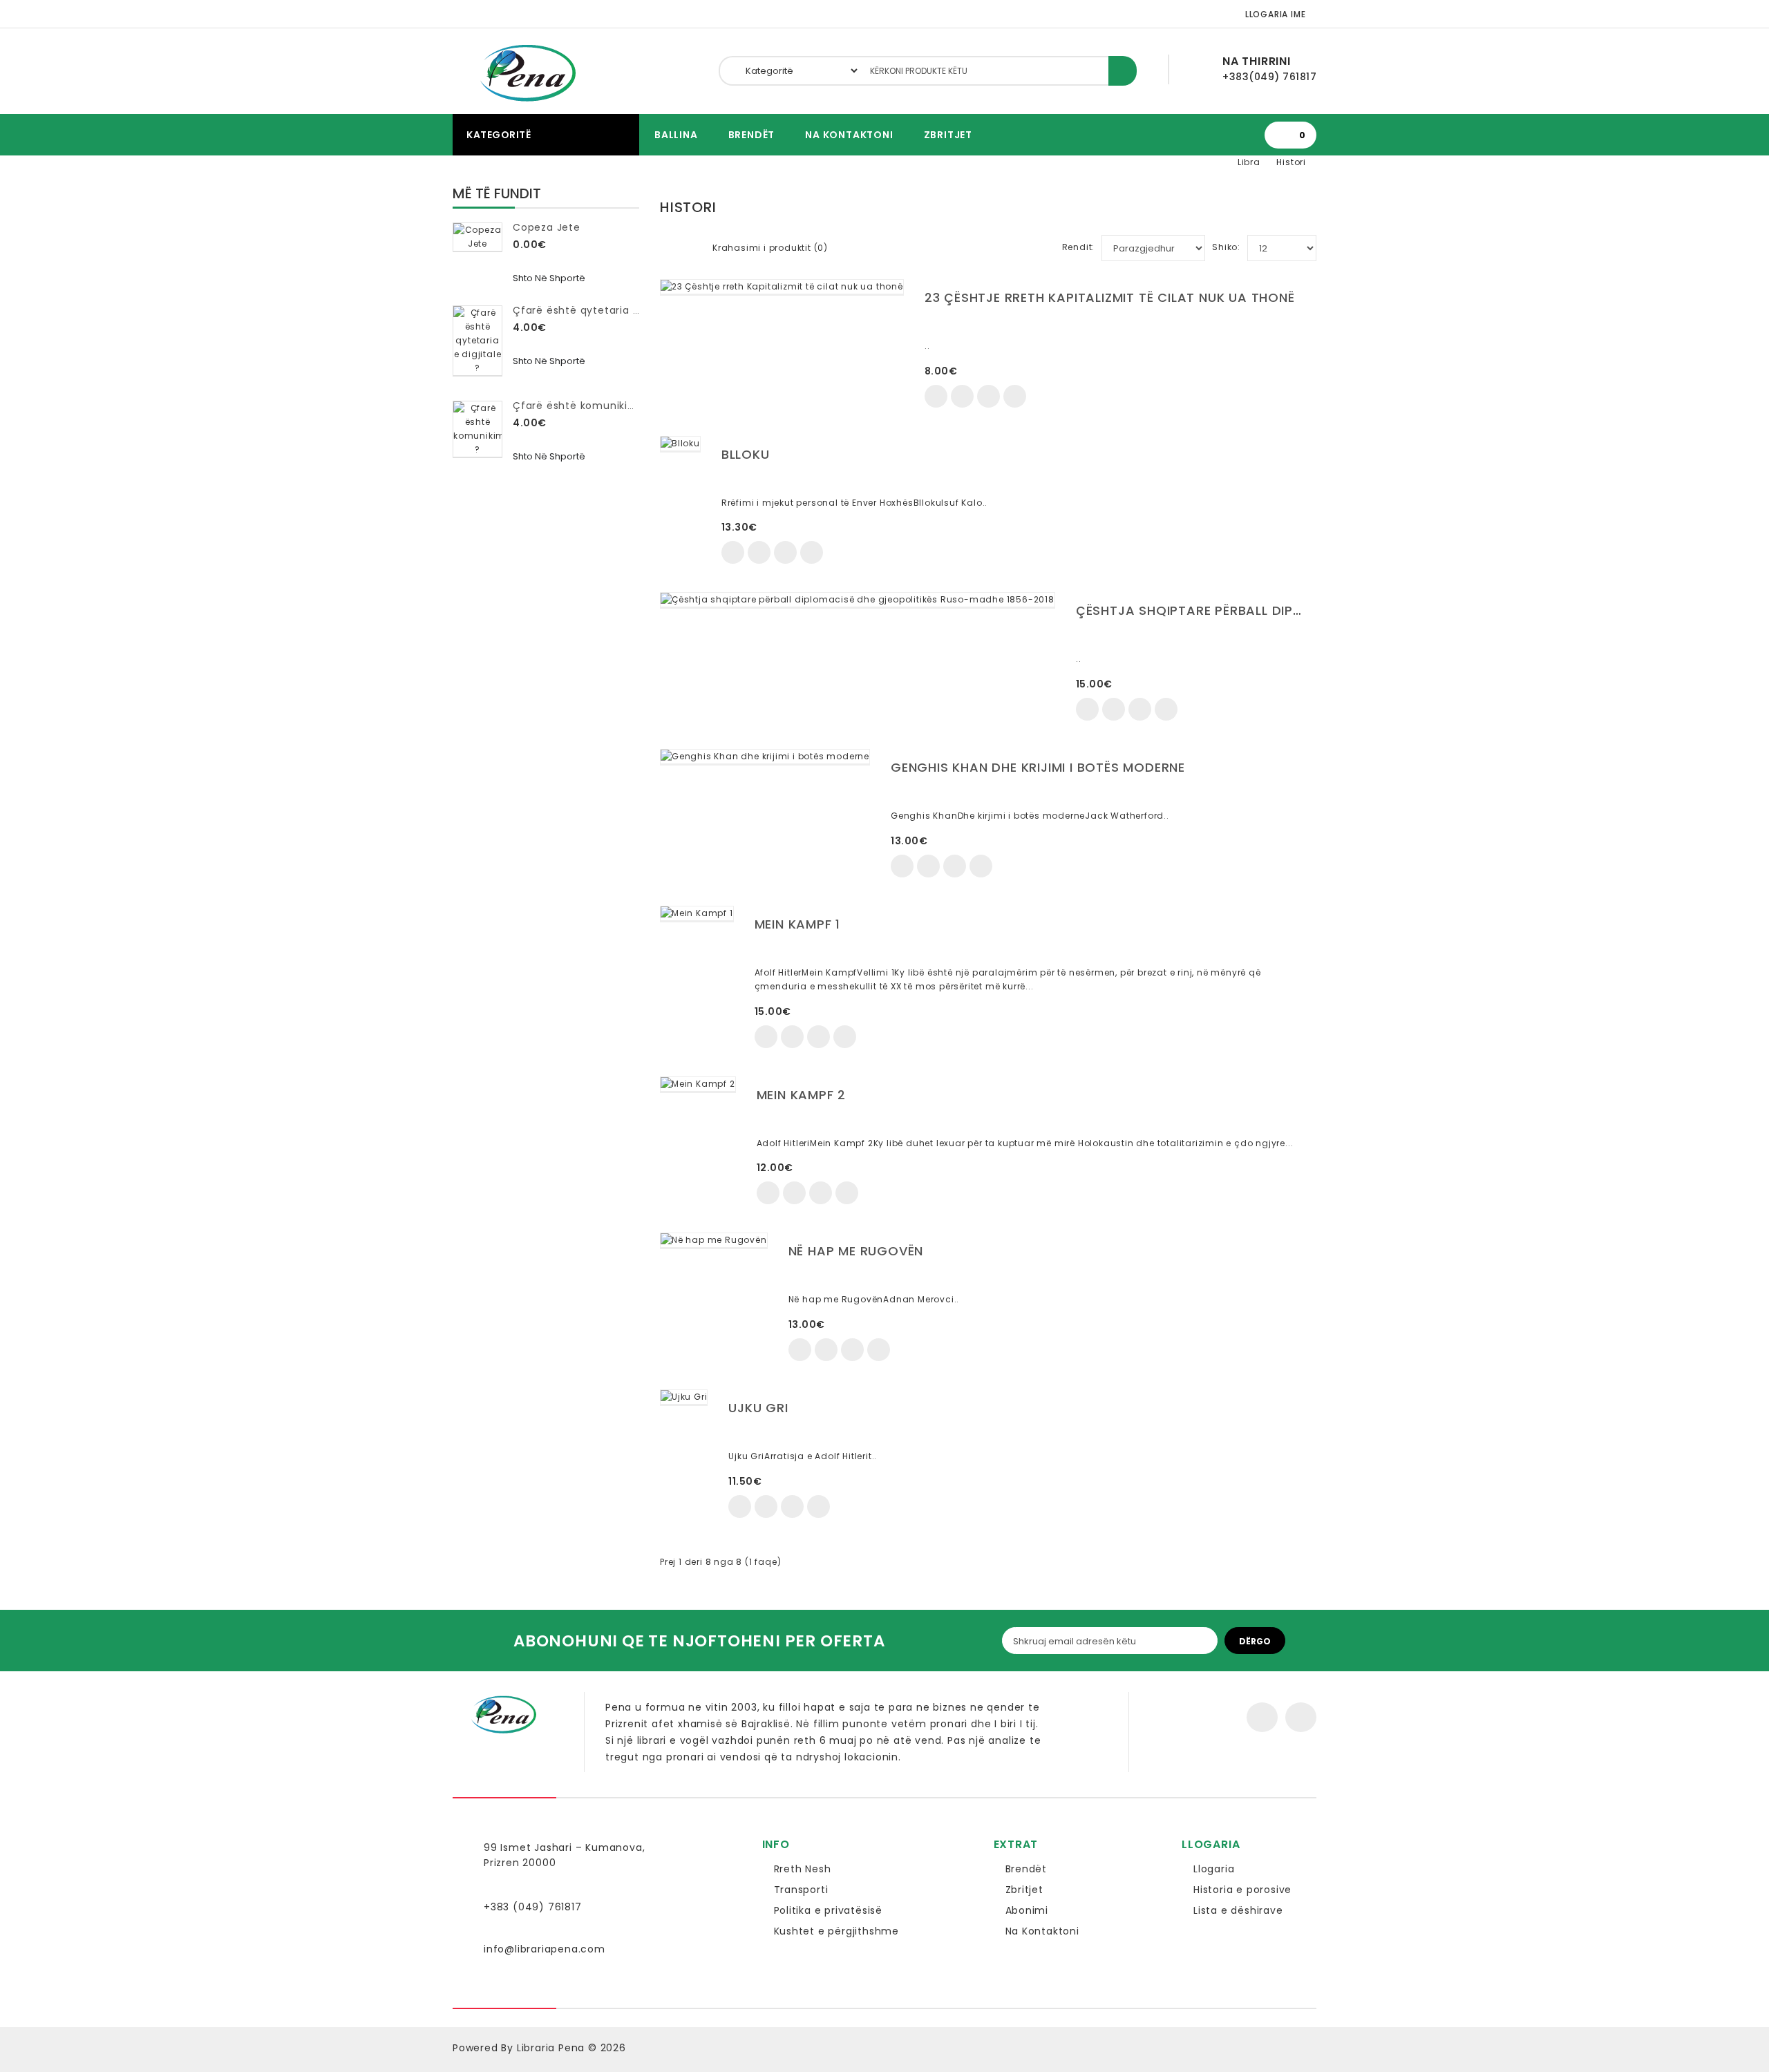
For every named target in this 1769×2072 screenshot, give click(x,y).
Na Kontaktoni (849, 135)
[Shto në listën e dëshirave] (962, 396)
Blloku (746, 454)
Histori (1291, 162)
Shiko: (1226, 247)
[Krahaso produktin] (988, 396)
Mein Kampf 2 (802, 1095)
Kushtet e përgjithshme (837, 1931)
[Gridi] (668, 245)
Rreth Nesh (803, 1869)
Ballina (676, 135)
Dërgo (1255, 1641)
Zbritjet (948, 135)
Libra (1249, 162)
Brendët (752, 135)
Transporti (801, 1890)
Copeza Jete (547, 227)
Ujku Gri (758, 1408)
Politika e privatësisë (829, 1910)
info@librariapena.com (545, 1949)
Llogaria (1214, 1869)
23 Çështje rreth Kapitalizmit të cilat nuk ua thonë (1110, 297)
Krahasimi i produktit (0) (770, 248)
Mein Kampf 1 (798, 924)
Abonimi (1027, 1910)
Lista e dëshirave (1238, 1910)
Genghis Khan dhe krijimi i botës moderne (1038, 767)
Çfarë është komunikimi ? (581, 406)
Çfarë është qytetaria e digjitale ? (604, 310)
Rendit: (1079, 247)
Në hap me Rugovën (856, 1251)
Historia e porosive (1242, 1890)
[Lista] (690, 245)
